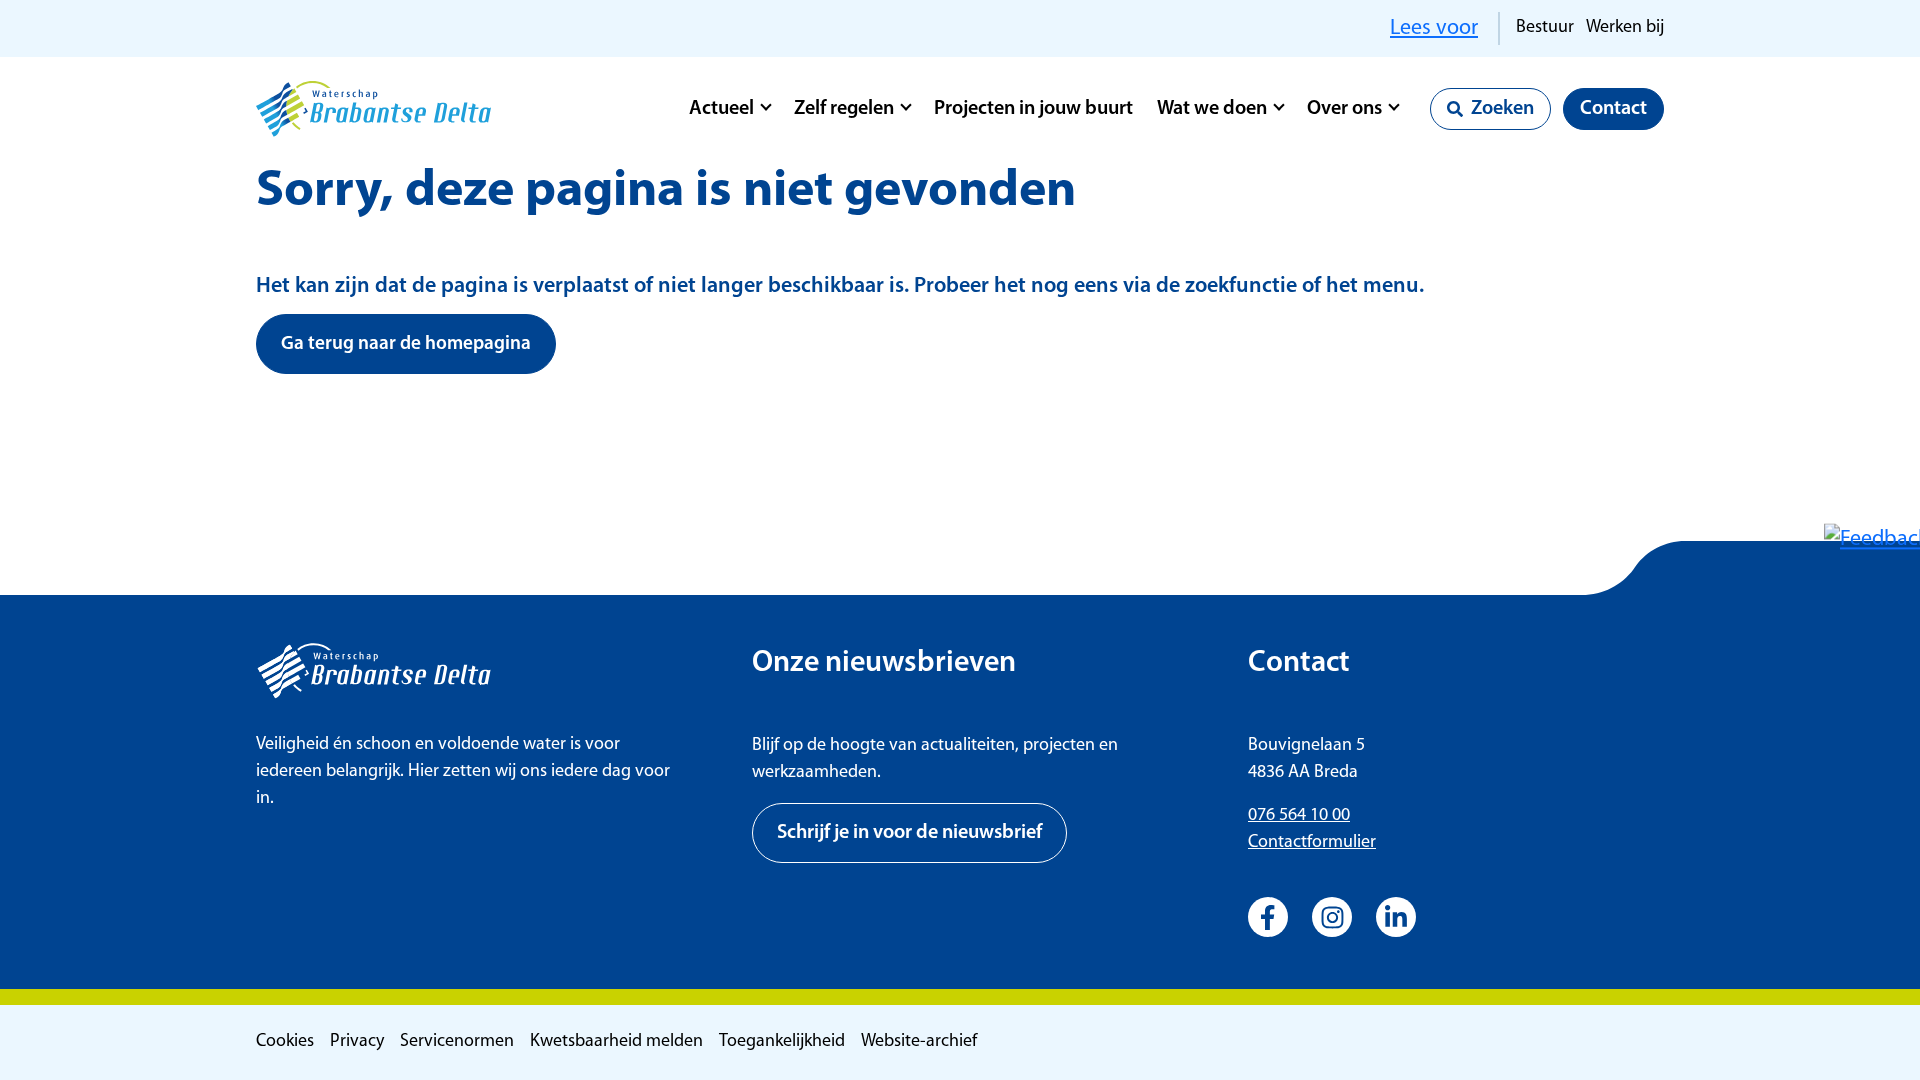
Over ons (1344, 109)
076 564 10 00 (1299, 816)
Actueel (721, 109)
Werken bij (1625, 28)
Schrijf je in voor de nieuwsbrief (909, 833)
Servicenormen (457, 1042)
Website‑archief (919, 1042)
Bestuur (1545, 28)
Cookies (285, 1042)
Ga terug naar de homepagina (406, 344)
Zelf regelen (844, 109)
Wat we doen (1212, 109)
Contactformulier (1312, 843)
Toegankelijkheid (782, 1042)
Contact (1613, 109)
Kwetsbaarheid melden (616, 1042)
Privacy (357, 1042)
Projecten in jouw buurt (1033, 109)
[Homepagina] (373, 109)
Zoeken (1502, 109)
